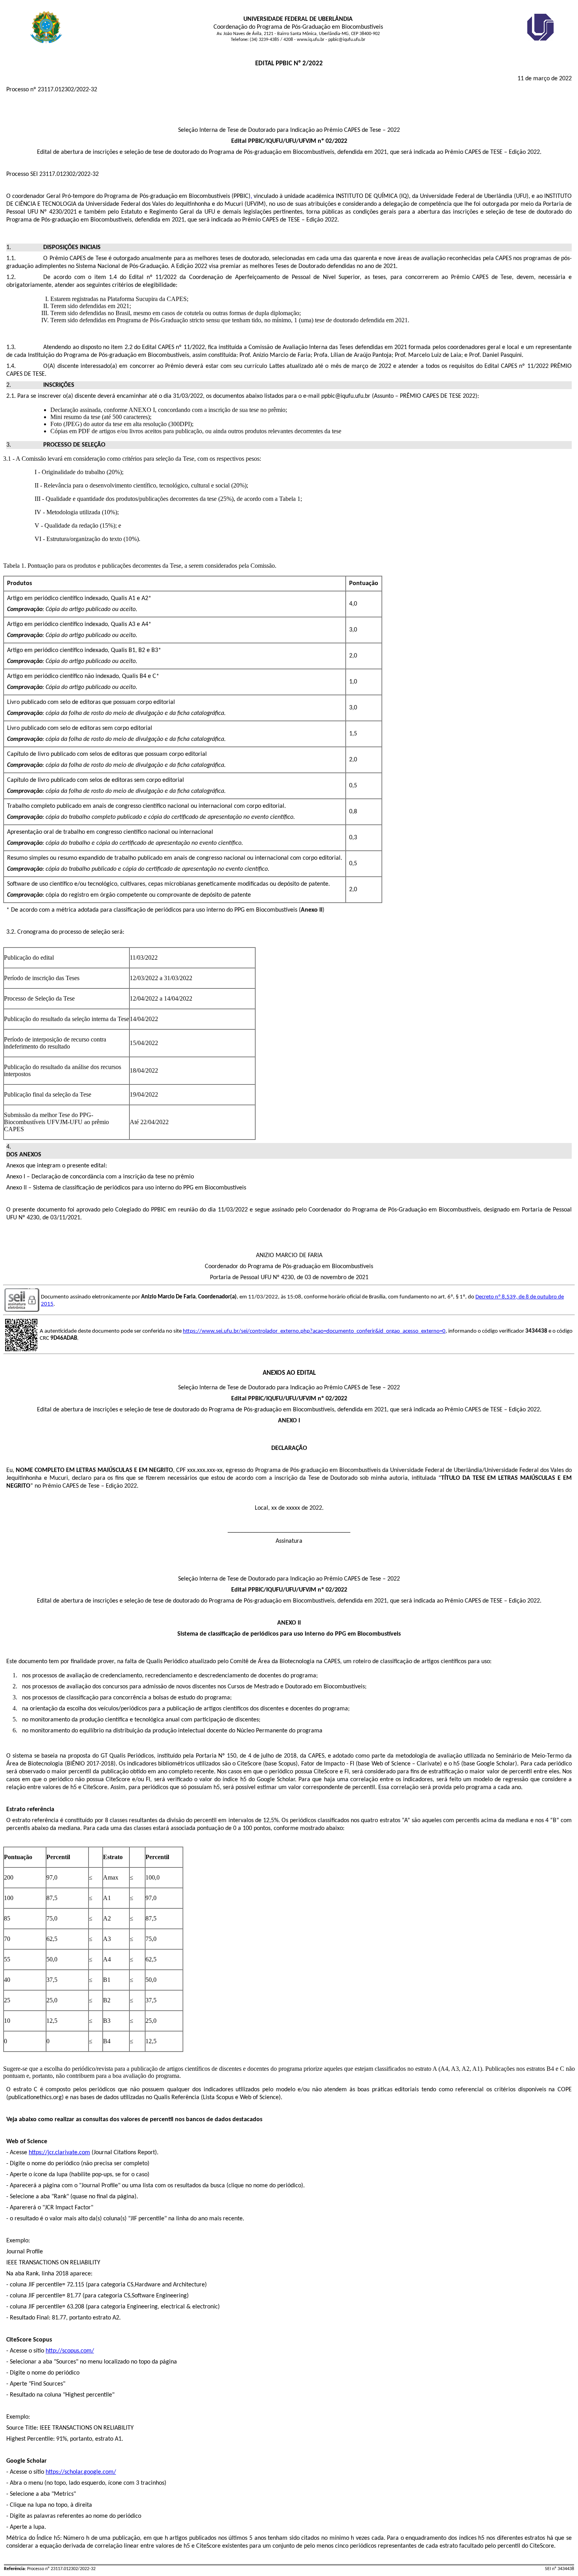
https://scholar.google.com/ (81, 2472)
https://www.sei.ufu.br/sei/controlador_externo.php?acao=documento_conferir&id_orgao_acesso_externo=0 (314, 1331)
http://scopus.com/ (70, 2351)
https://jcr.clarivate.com (59, 2153)
